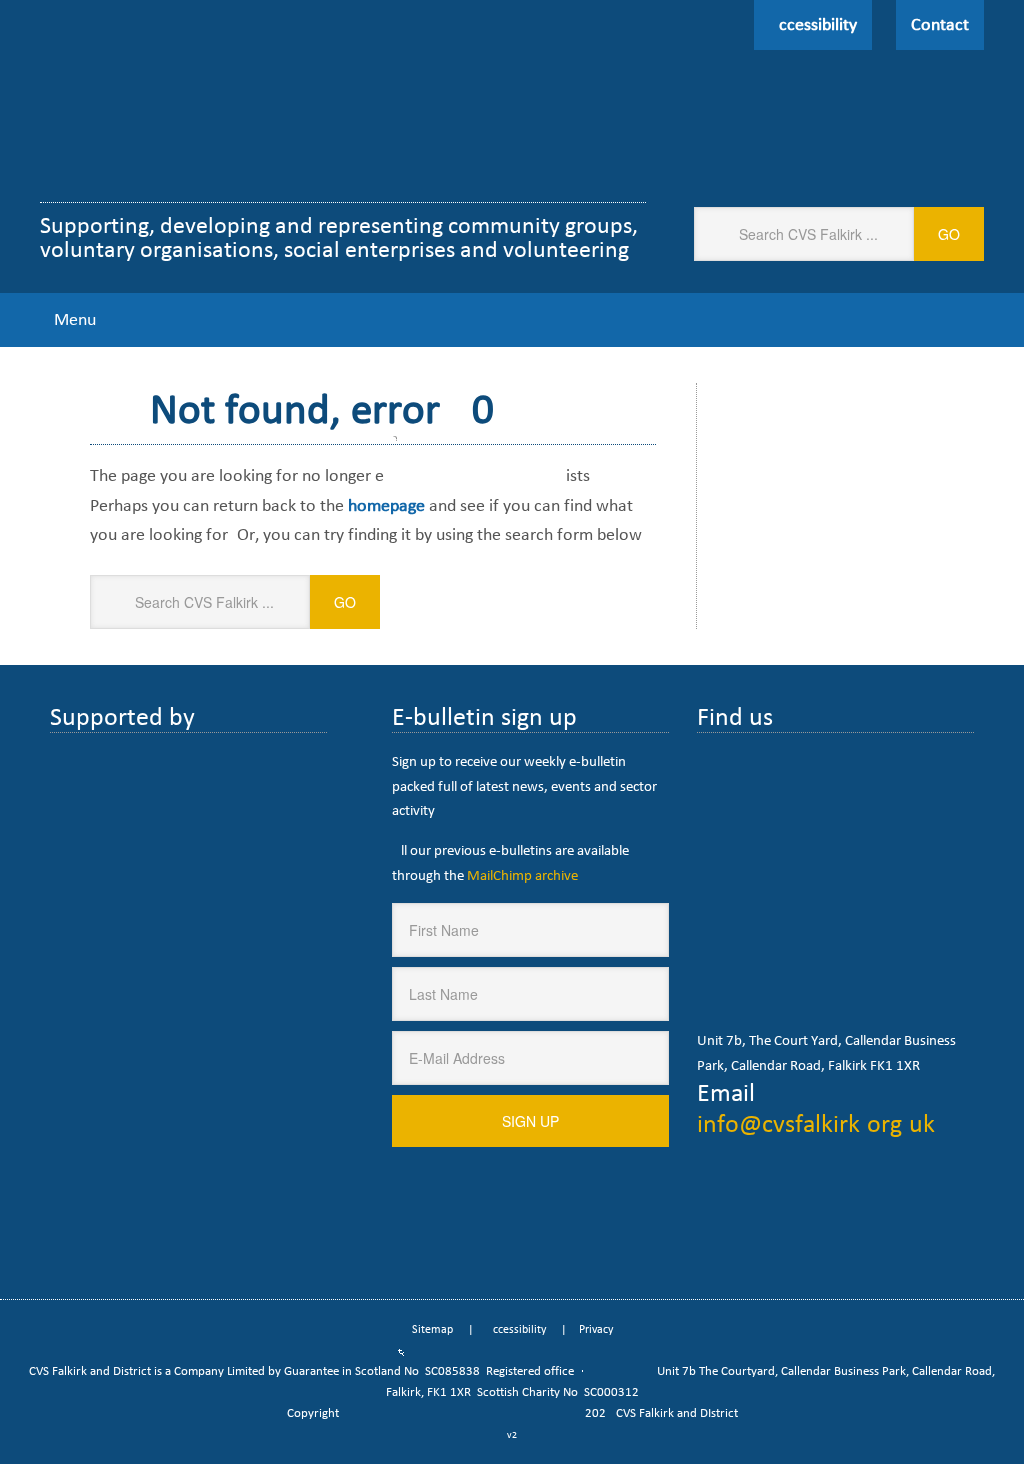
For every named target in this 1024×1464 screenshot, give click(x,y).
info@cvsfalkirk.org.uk (816, 1123)
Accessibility (516, 1329)
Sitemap (432, 1329)
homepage (386, 505)
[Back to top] (967, 1407)
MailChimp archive (522, 875)
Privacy (596, 1329)
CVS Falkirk (277, 107)
